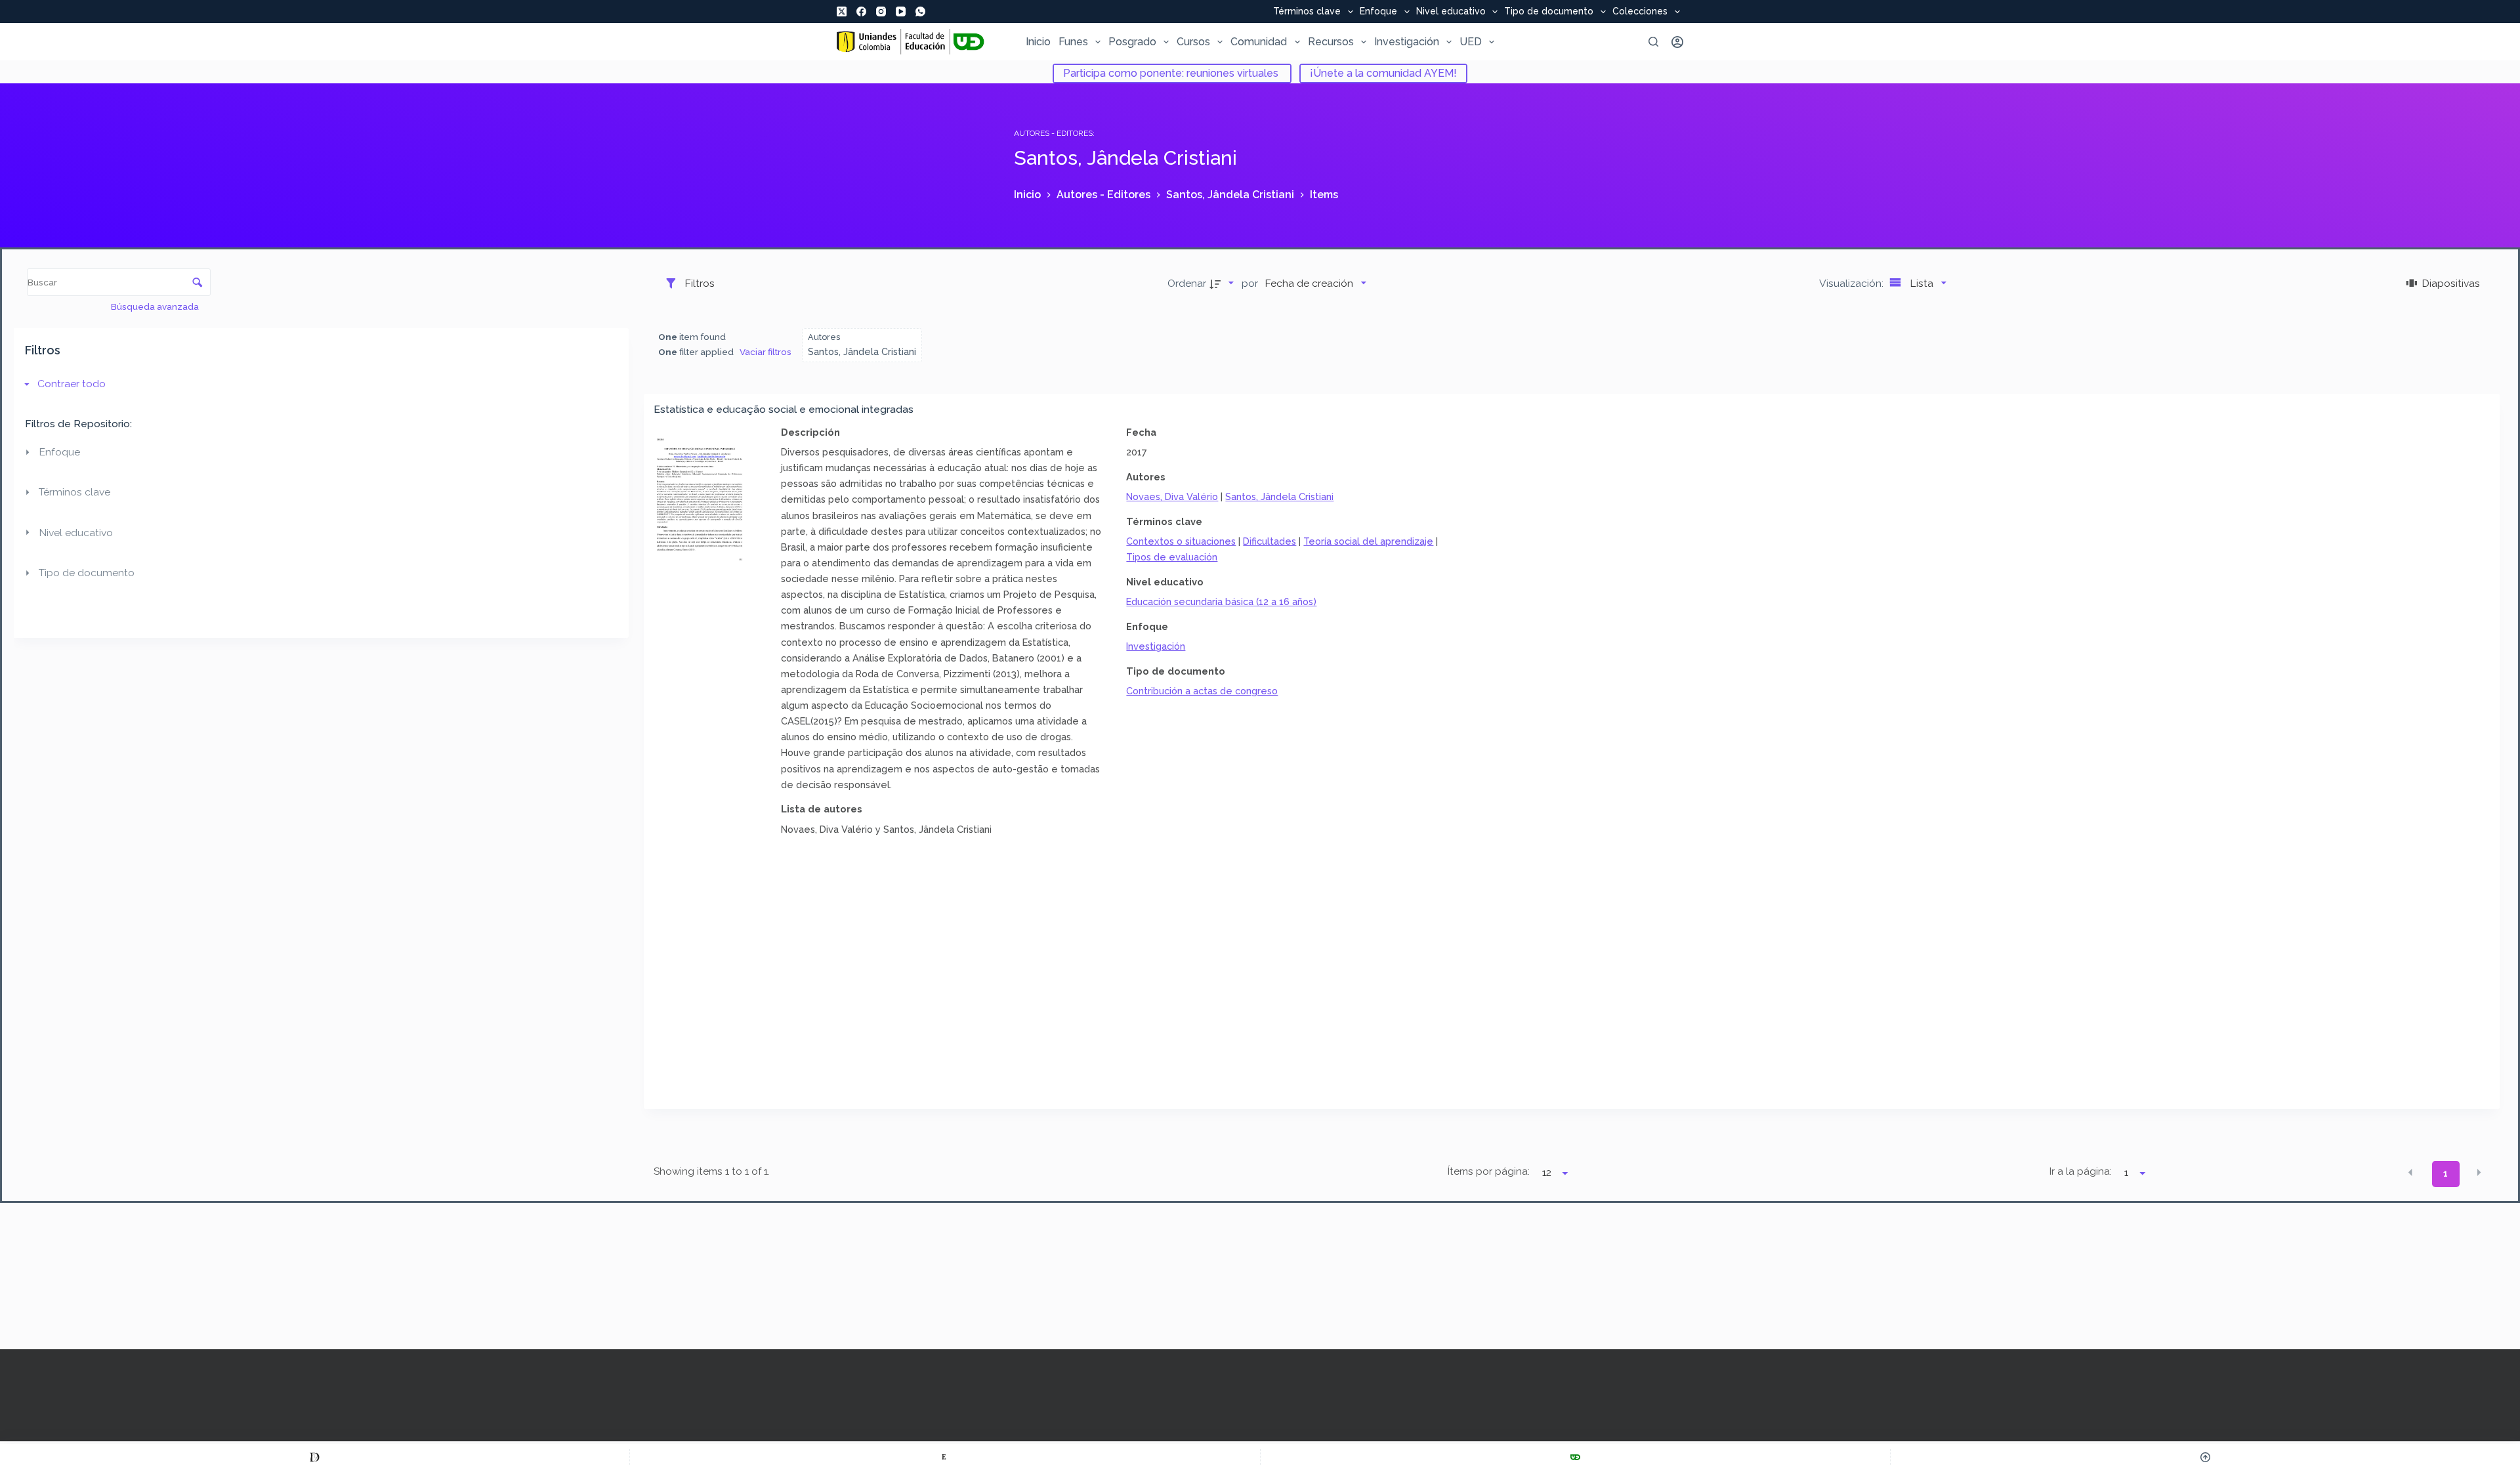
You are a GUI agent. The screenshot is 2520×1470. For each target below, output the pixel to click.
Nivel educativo (1451, 12)
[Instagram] (881, 11)
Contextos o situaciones (1181, 541)
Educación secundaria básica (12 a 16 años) (1221, 601)
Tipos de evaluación (1172, 557)
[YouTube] (901, 11)
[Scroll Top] (2205, 1457)
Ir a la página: (2081, 1171)
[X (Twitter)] (842, 11)
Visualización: (1853, 283)
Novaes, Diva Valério (1172, 496)
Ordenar (1187, 283)
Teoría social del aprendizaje (1368, 541)
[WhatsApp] (920, 11)
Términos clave (1307, 12)
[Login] (1677, 42)
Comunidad (1259, 42)
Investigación (1407, 42)
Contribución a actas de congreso (1202, 691)
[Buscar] (1653, 42)
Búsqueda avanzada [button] (156, 306)
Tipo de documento (1549, 12)
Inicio (1038, 42)
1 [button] (2446, 1173)
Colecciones (1640, 12)
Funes (1073, 42)
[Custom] (315, 1457)
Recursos (1331, 42)
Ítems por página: (1488, 1171)
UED (1471, 42)
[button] (2410, 1173)
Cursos (1193, 42)
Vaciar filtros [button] (766, 352)
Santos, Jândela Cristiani (1279, 496)
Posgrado (1132, 42)
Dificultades (1270, 541)
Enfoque (1378, 12)
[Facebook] (861, 11)
